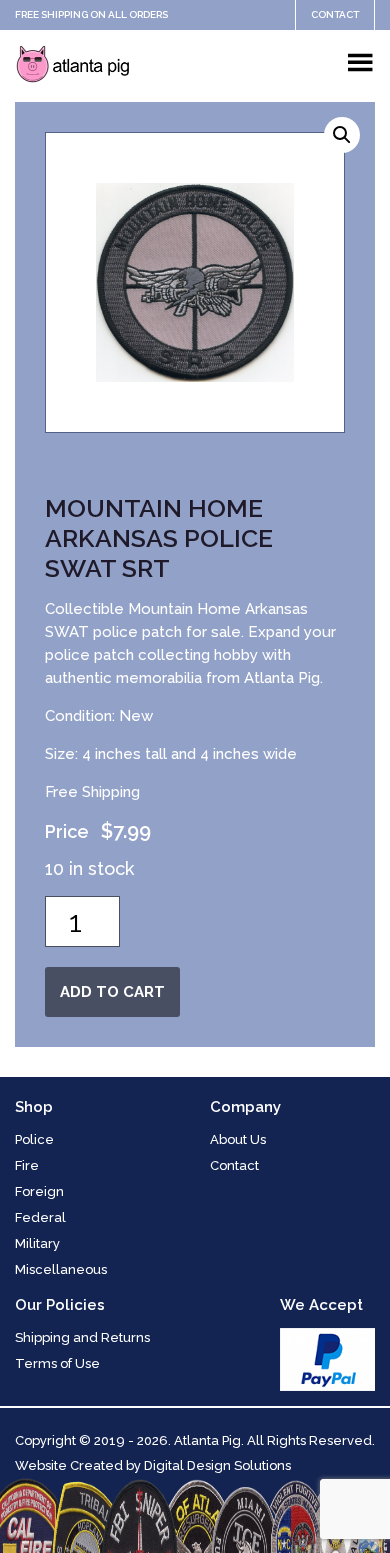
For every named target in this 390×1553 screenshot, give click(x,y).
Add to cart (112, 992)
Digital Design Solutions (217, 1465)
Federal (40, 1217)
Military (37, 1243)
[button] (342, 135)
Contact (335, 14)
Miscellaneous (61, 1269)
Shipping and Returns (82, 1337)
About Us (238, 1139)
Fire (27, 1165)
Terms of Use (57, 1363)
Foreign (39, 1191)
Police (34, 1139)
